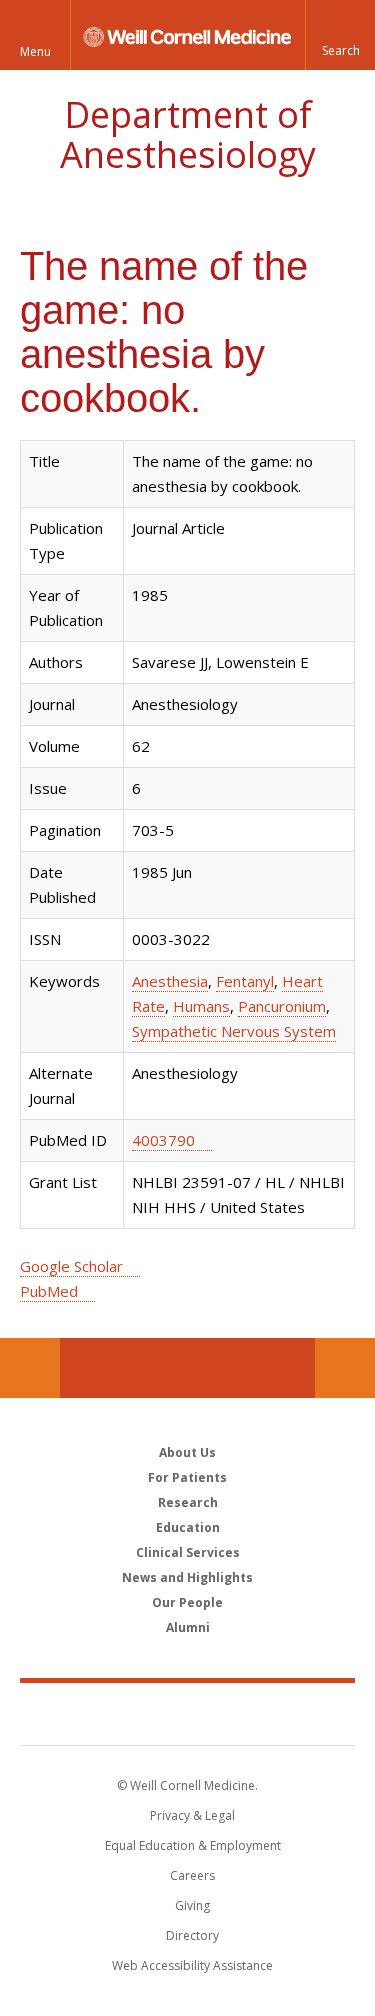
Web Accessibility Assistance (192, 1965)
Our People (187, 1602)
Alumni (188, 1627)
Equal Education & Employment (193, 1845)
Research (188, 1502)
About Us (187, 1452)
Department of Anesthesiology (188, 134)
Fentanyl (245, 981)
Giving (192, 1905)
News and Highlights (187, 1577)
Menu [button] (35, 51)
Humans (201, 1006)
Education (188, 1527)
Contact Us (345, 1368)
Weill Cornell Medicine (188, 1713)
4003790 (163, 1140)
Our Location (30, 1368)
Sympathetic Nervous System (234, 1031)
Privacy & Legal (192, 1815)
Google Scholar (71, 1266)
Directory (192, 1935)
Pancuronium (282, 1006)
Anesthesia (170, 981)
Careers (192, 1875)
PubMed (49, 1291)
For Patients (187, 1477)
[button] (340, 35)
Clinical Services (188, 1552)
